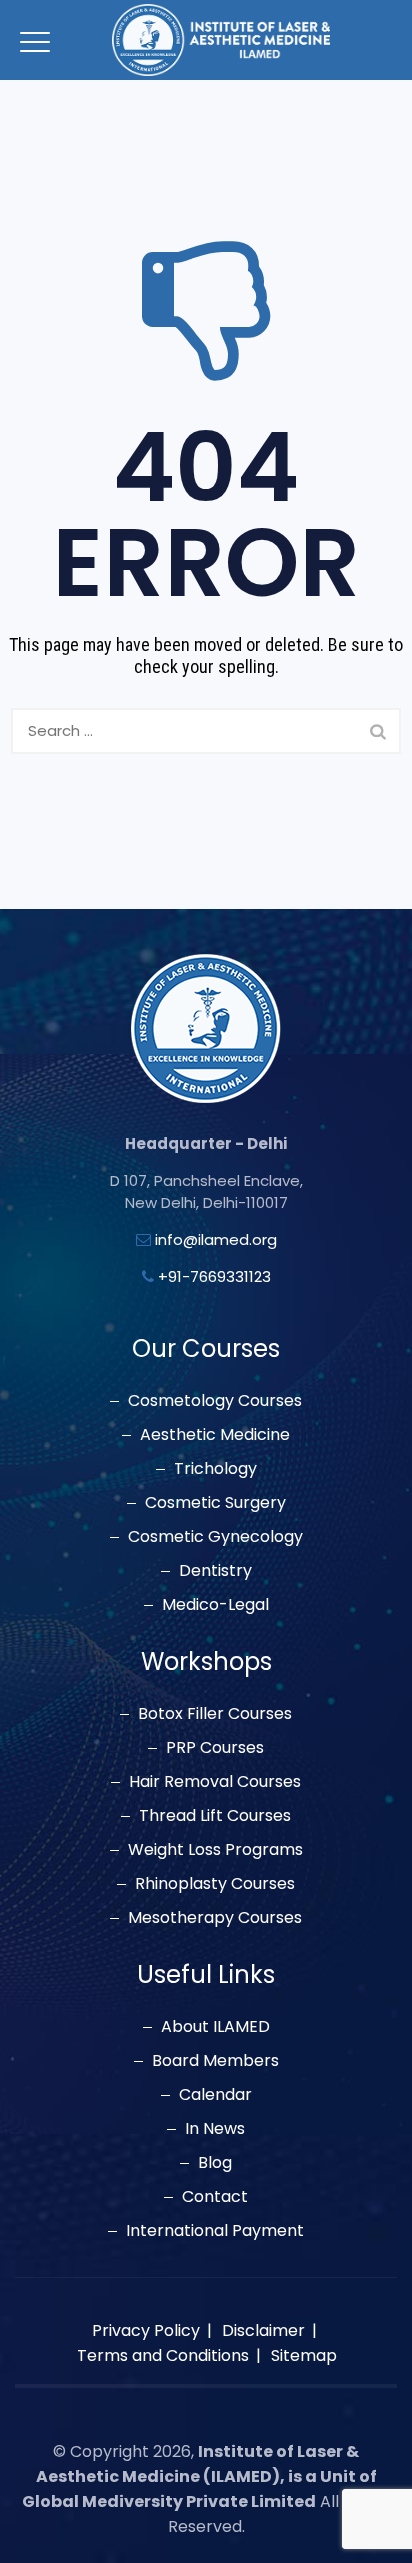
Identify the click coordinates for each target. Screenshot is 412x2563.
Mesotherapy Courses (215, 1918)
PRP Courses (215, 1748)
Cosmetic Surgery (215, 1503)
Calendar (215, 2095)
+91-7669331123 (214, 1276)
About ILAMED (215, 2027)
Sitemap (304, 2355)
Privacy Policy (146, 2330)
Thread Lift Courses (215, 1816)
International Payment (215, 2231)
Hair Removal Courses (215, 1782)
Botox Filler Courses (215, 1714)
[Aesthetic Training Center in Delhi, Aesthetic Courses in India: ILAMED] (221, 40)
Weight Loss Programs (215, 1850)
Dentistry (215, 1571)
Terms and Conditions (163, 2355)
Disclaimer (263, 2330)
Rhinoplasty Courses (215, 1884)
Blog (215, 2163)
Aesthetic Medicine (215, 1435)
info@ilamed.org (216, 1239)
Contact (215, 2197)
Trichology (215, 1469)
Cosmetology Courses (215, 1401)
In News (215, 2129)
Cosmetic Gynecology (215, 1537)
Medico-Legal (215, 1605)
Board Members (215, 2061)
